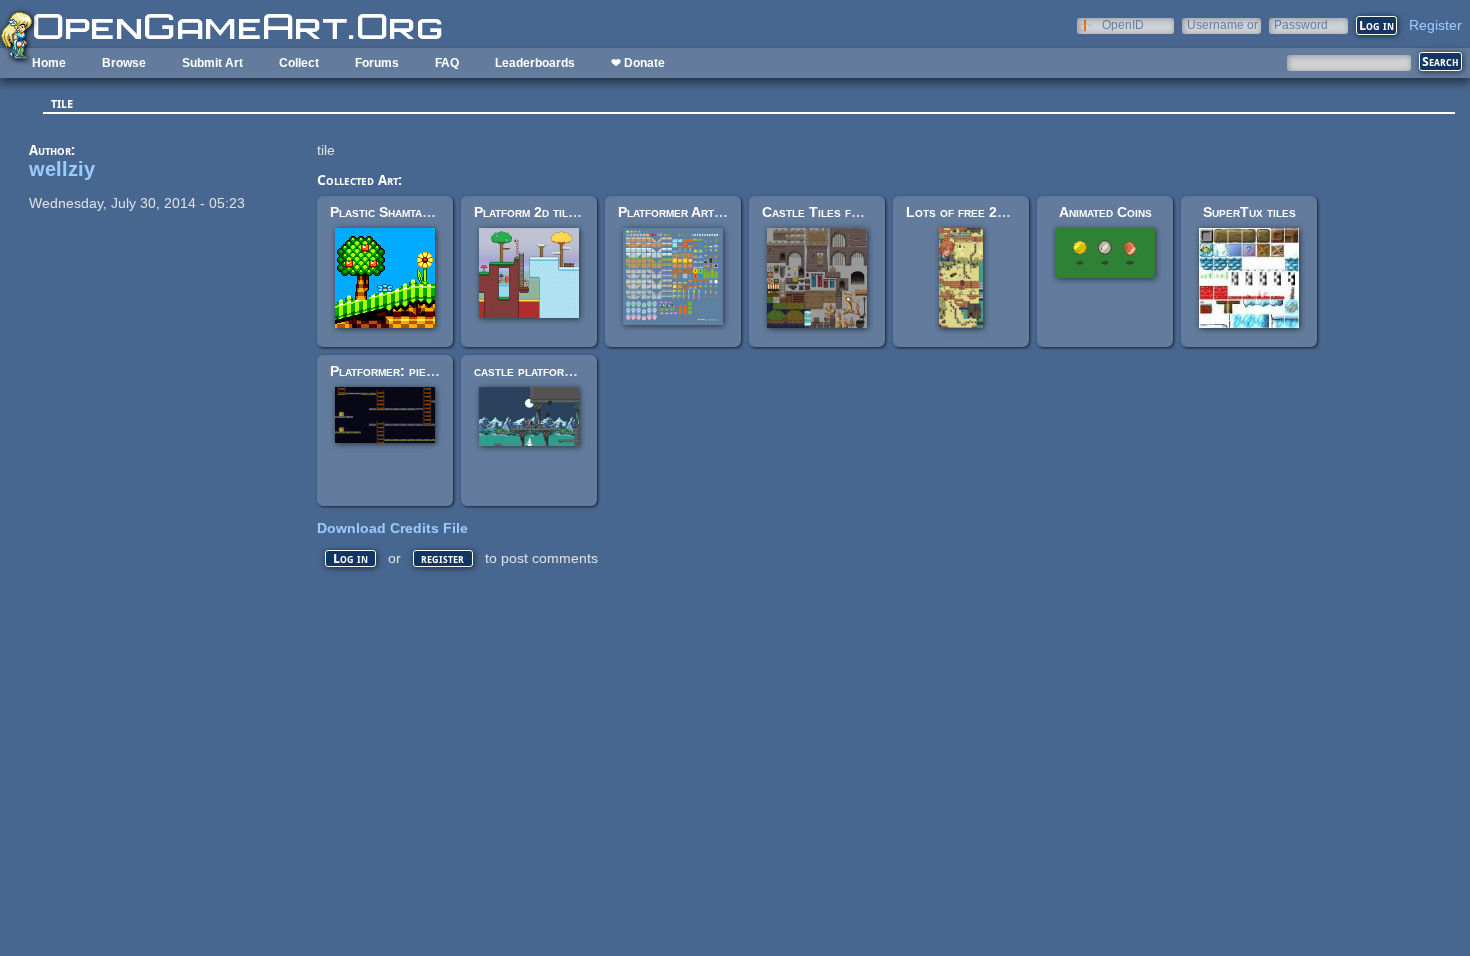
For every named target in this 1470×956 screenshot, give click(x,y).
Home (49, 63)
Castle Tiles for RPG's (836, 212)
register (442, 558)
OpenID (1123, 24)
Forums (377, 63)
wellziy (62, 169)
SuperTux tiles (1249, 212)
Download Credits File (392, 528)
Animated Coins (1105, 212)
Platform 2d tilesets (538, 212)
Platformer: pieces (388, 371)
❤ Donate (638, 63)
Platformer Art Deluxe (690, 212)
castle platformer (530, 371)
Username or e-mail (1222, 24)
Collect (299, 63)
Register (1435, 25)
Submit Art (212, 63)
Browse (124, 63)
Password (1301, 24)
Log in (350, 558)
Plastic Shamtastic (387, 212)
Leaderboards (535, 63)
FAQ (447, 63)
